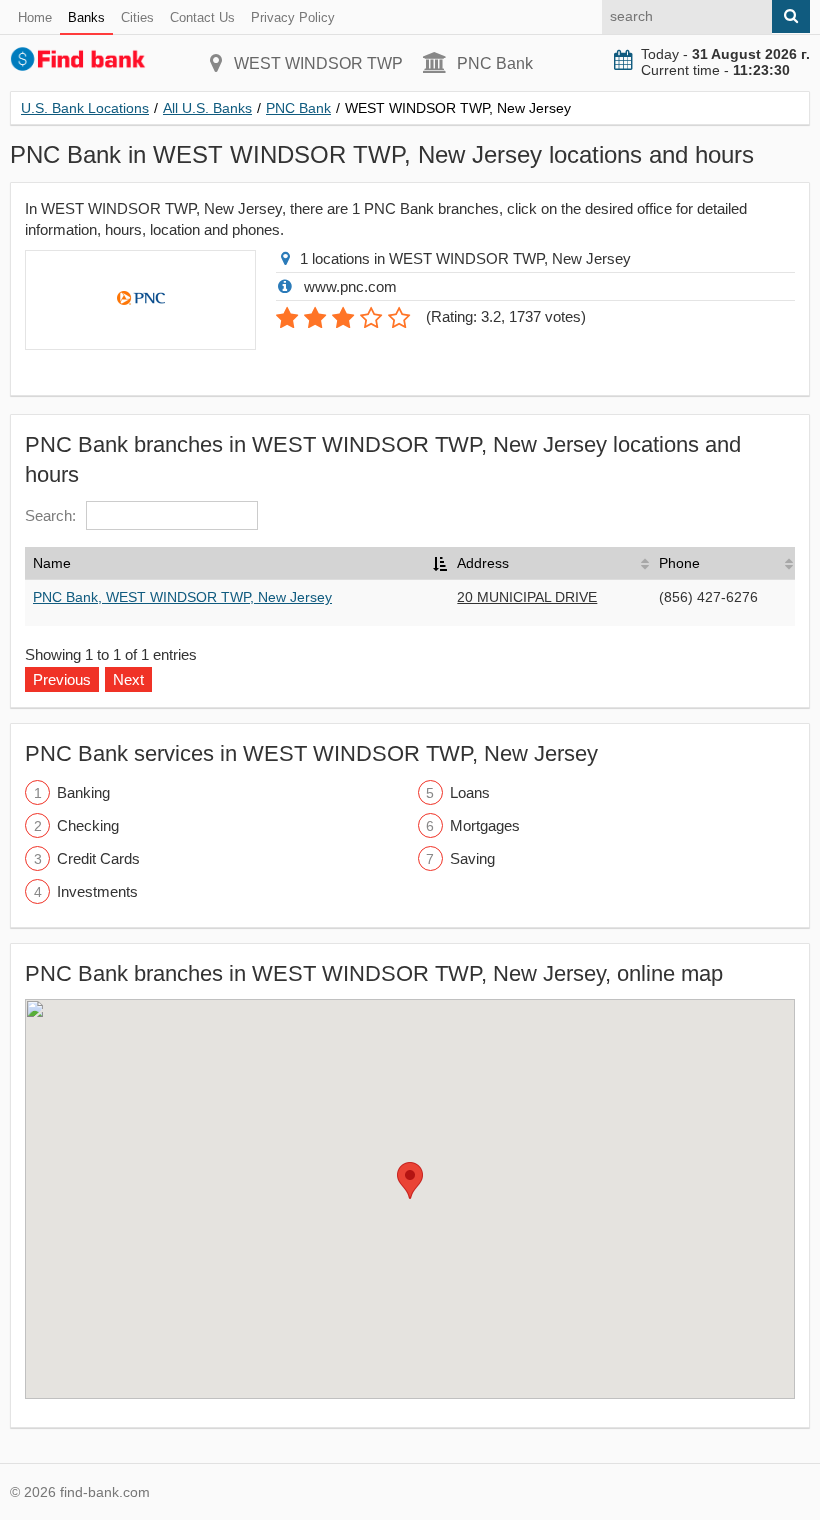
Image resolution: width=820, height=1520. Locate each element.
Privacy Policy (293, 17)
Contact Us (202, 17)
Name (52, 563)
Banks (86, 17)
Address (483, 563)
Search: (50, 515)
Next (128, 679)
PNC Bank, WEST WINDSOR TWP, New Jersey (182, 597)
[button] (410, 1180)
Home (35, 17)
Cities (137, 17)
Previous (62, 679)
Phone (679, 563)
